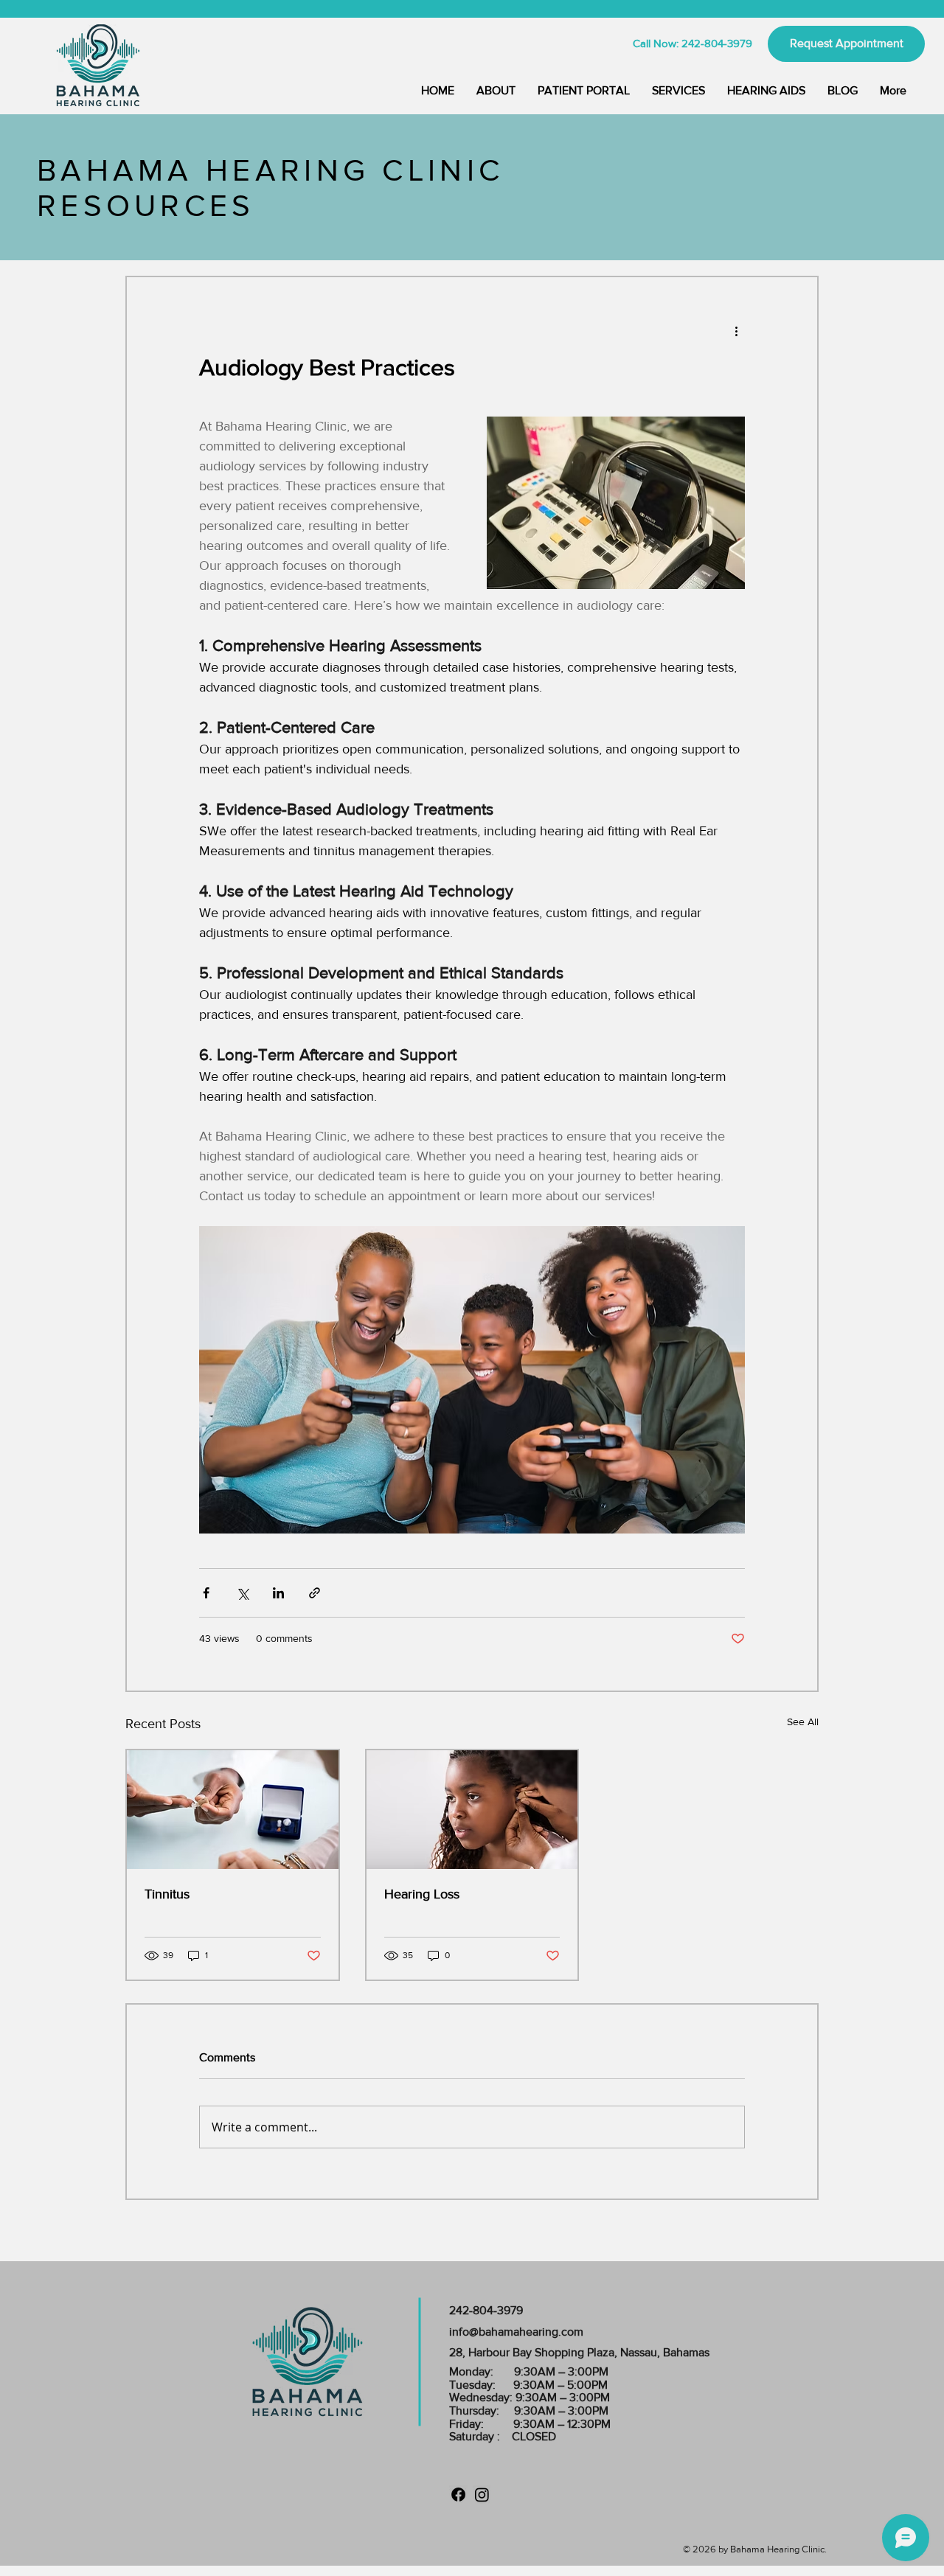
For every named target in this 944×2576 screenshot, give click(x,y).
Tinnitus (167, 1894)
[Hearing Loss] (472, 1810)
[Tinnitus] (233, 1810)
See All (803, 1722)
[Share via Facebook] (206, 1593)
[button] (678, 91)
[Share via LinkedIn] (278, 1593)
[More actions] (736, 330)
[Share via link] (315, 1593)
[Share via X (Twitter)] (242, 1593)
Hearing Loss (422, 1894)
